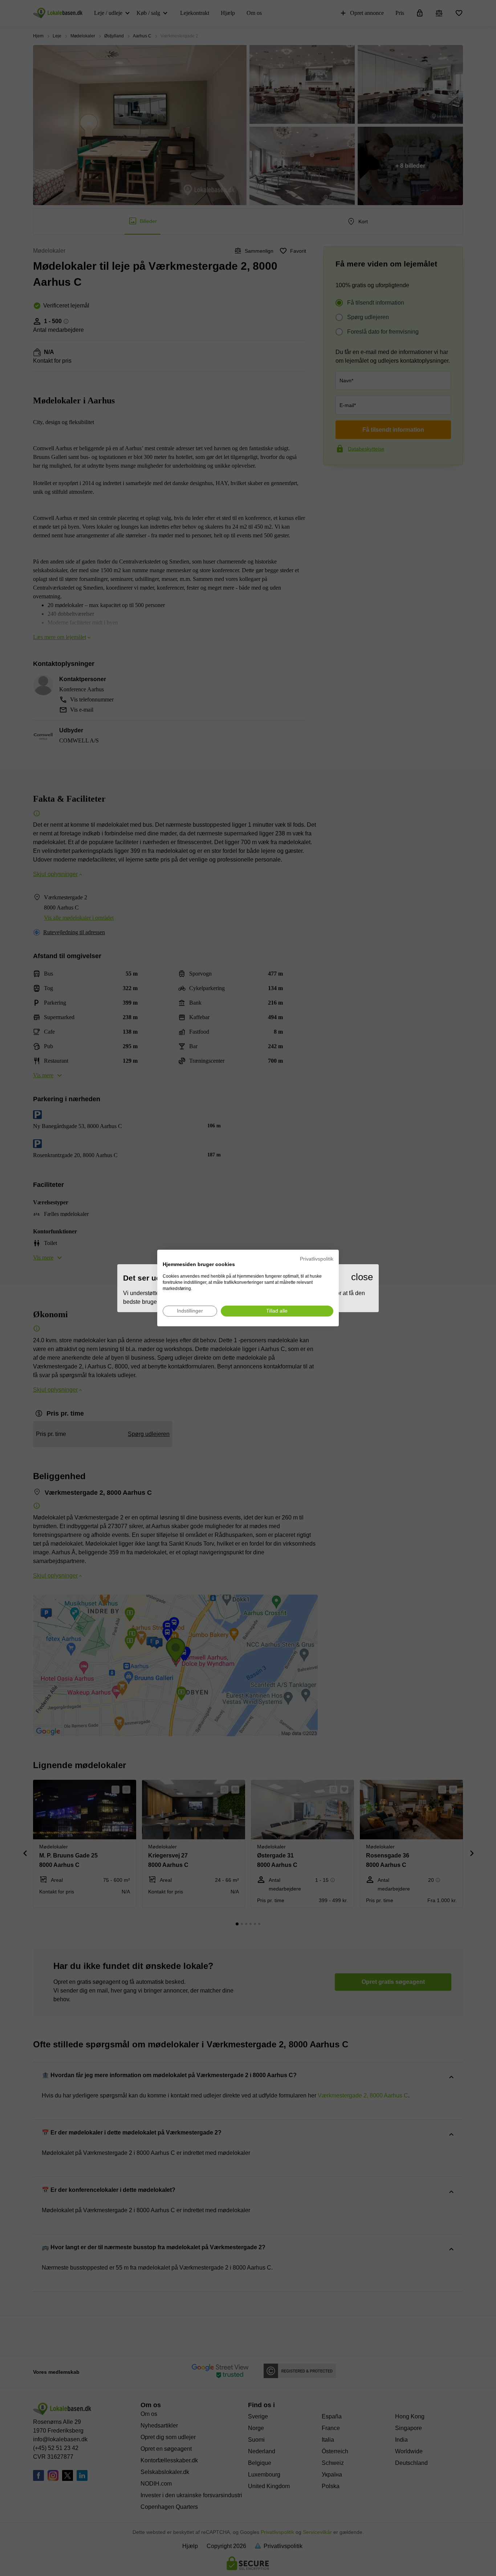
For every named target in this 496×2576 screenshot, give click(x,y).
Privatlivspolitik (317, 1259)
